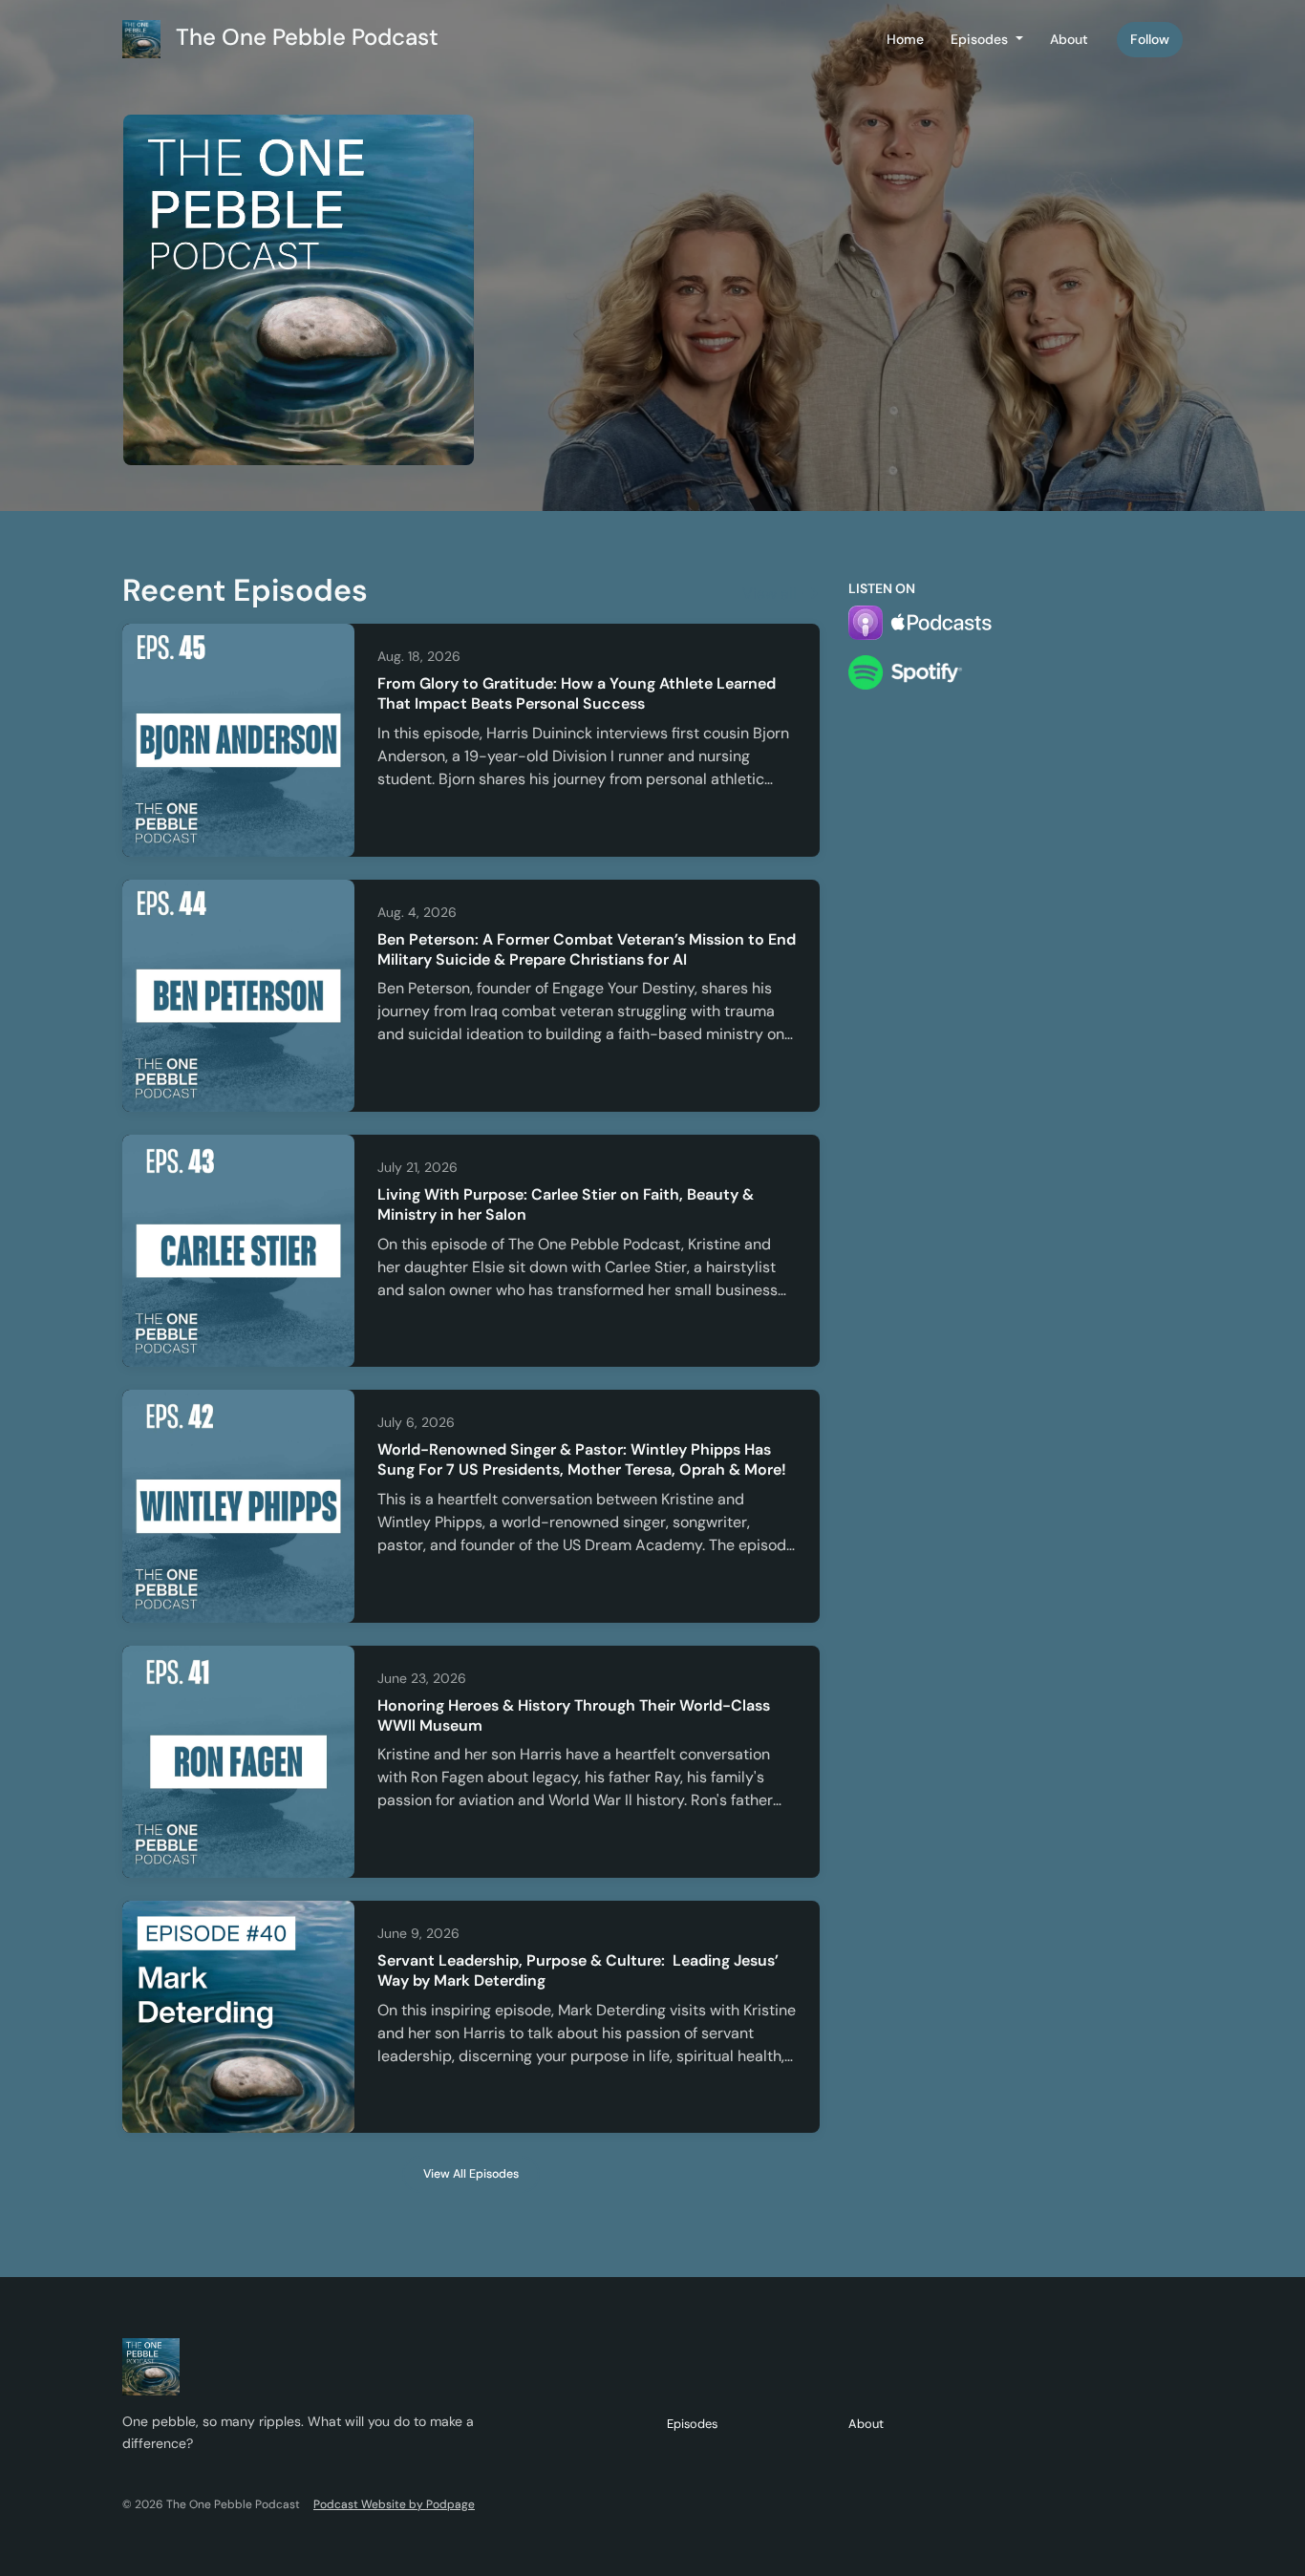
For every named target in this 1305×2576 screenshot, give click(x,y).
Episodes (981, 39)
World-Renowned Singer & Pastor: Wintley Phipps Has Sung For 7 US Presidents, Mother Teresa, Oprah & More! (582, 1459)
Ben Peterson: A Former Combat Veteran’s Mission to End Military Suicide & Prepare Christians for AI (587, 949)
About (1069, 39)
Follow (1150, 39)
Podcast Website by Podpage (394, 2504)
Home (905, 39)
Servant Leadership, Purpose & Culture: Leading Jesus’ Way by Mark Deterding (578, 1970)
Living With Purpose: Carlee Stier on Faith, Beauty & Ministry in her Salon (566, 1204)
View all (771, 594)
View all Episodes (471, 2174)
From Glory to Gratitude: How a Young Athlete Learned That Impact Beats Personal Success (577, 693)
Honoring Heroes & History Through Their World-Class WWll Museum (574, 1715)
